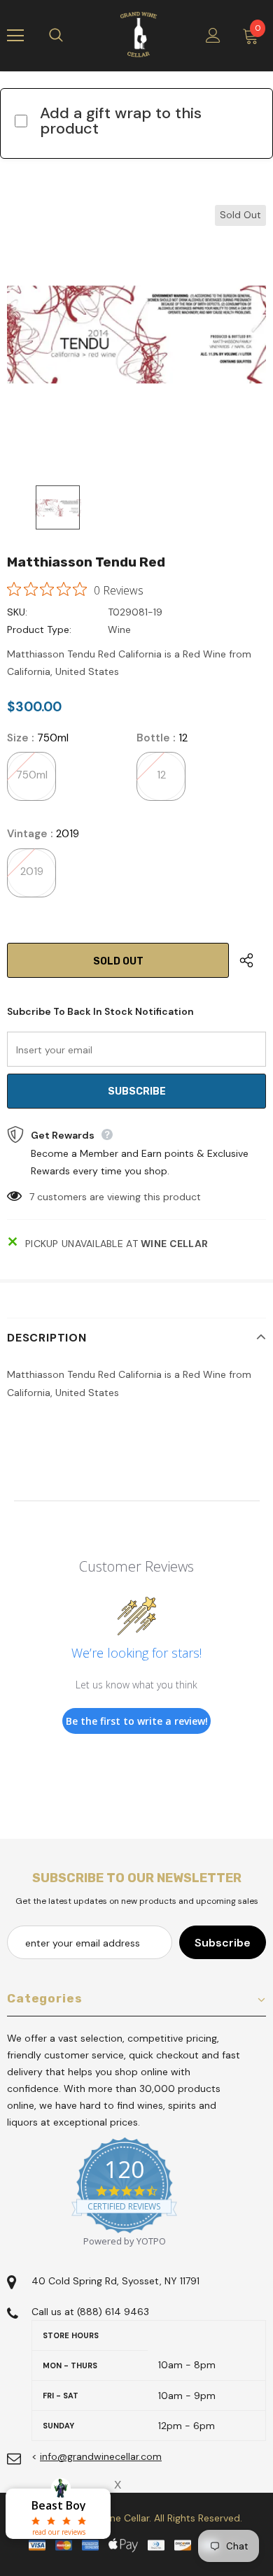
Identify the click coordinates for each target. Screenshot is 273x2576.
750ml (32, 775)
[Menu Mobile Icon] (15, 36)
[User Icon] (213, 35)
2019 (32, 871)
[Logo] (139, 35)
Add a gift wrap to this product (121, 121)
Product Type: (39, 629)
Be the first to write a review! (137, 1721)
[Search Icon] (70, 36)
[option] (136, 334)
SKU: (17, 612)
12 (161, 775)
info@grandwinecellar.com (101, 2456)
